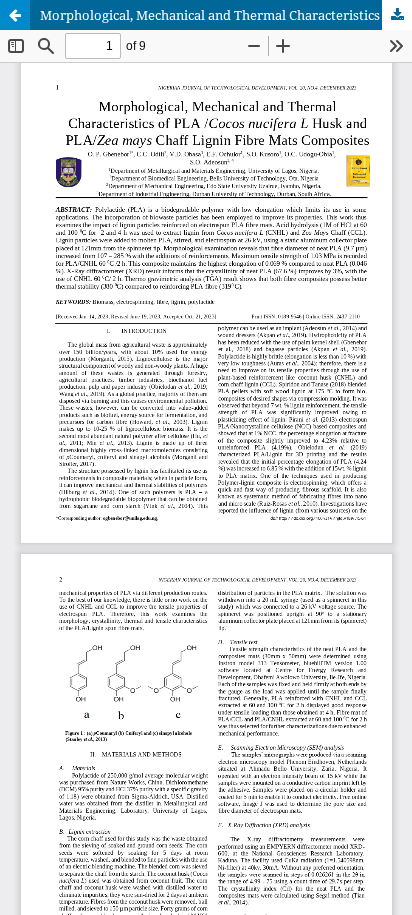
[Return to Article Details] (15, 15)
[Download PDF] (397, 15)
